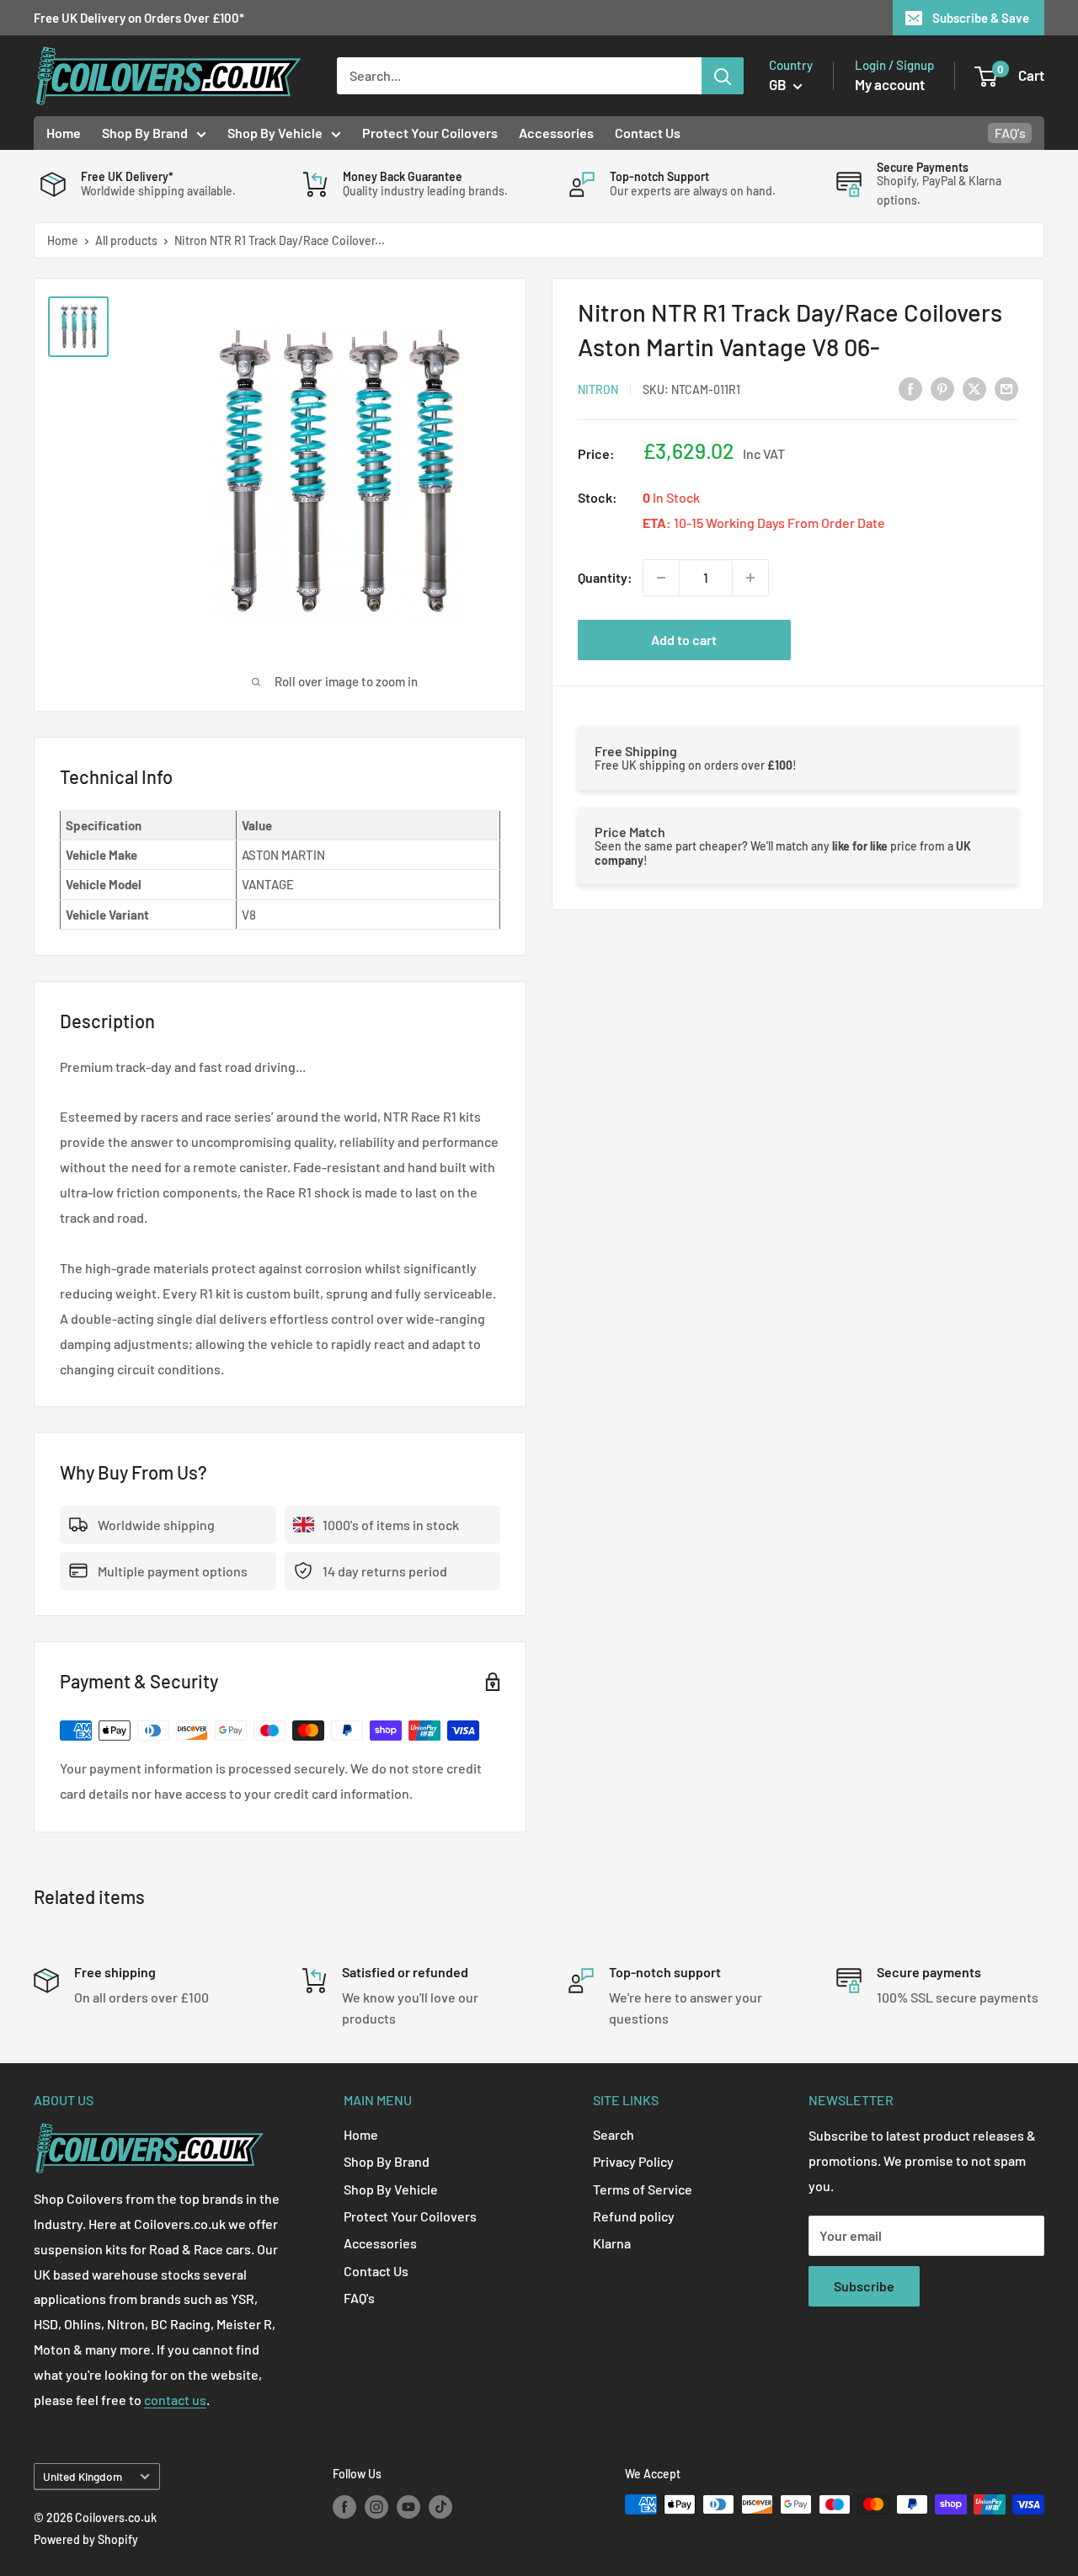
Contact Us (648, 133)
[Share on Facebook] (910, 388)
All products (126, 240)
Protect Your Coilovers (430, 133)
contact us (175, 2400)
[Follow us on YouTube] (408, 2506)
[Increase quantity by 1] (750, 578)
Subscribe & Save (981, 18)
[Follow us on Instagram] (376, 2506)
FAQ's (1010, 133)
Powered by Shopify (86, 2539)
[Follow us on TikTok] (440, 2506)
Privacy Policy (633, 2161)
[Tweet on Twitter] (974, 388)
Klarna (612, 2243)
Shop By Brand (145, 133)
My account (890, 84)
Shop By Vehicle (275, 133)
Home (64, 133)
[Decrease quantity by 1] (661, 578)
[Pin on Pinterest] (942, 388)
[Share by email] (1006, 388)
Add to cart (684, 640)
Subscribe (864, 2286)
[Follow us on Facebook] (344, 2506)
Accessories (556, 133)
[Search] (723, 76)
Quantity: (605, 577)
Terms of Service (643, 2189)
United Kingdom (83, 2476)
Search (614, 2134)
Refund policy (634, 2216)
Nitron (598, 389)
